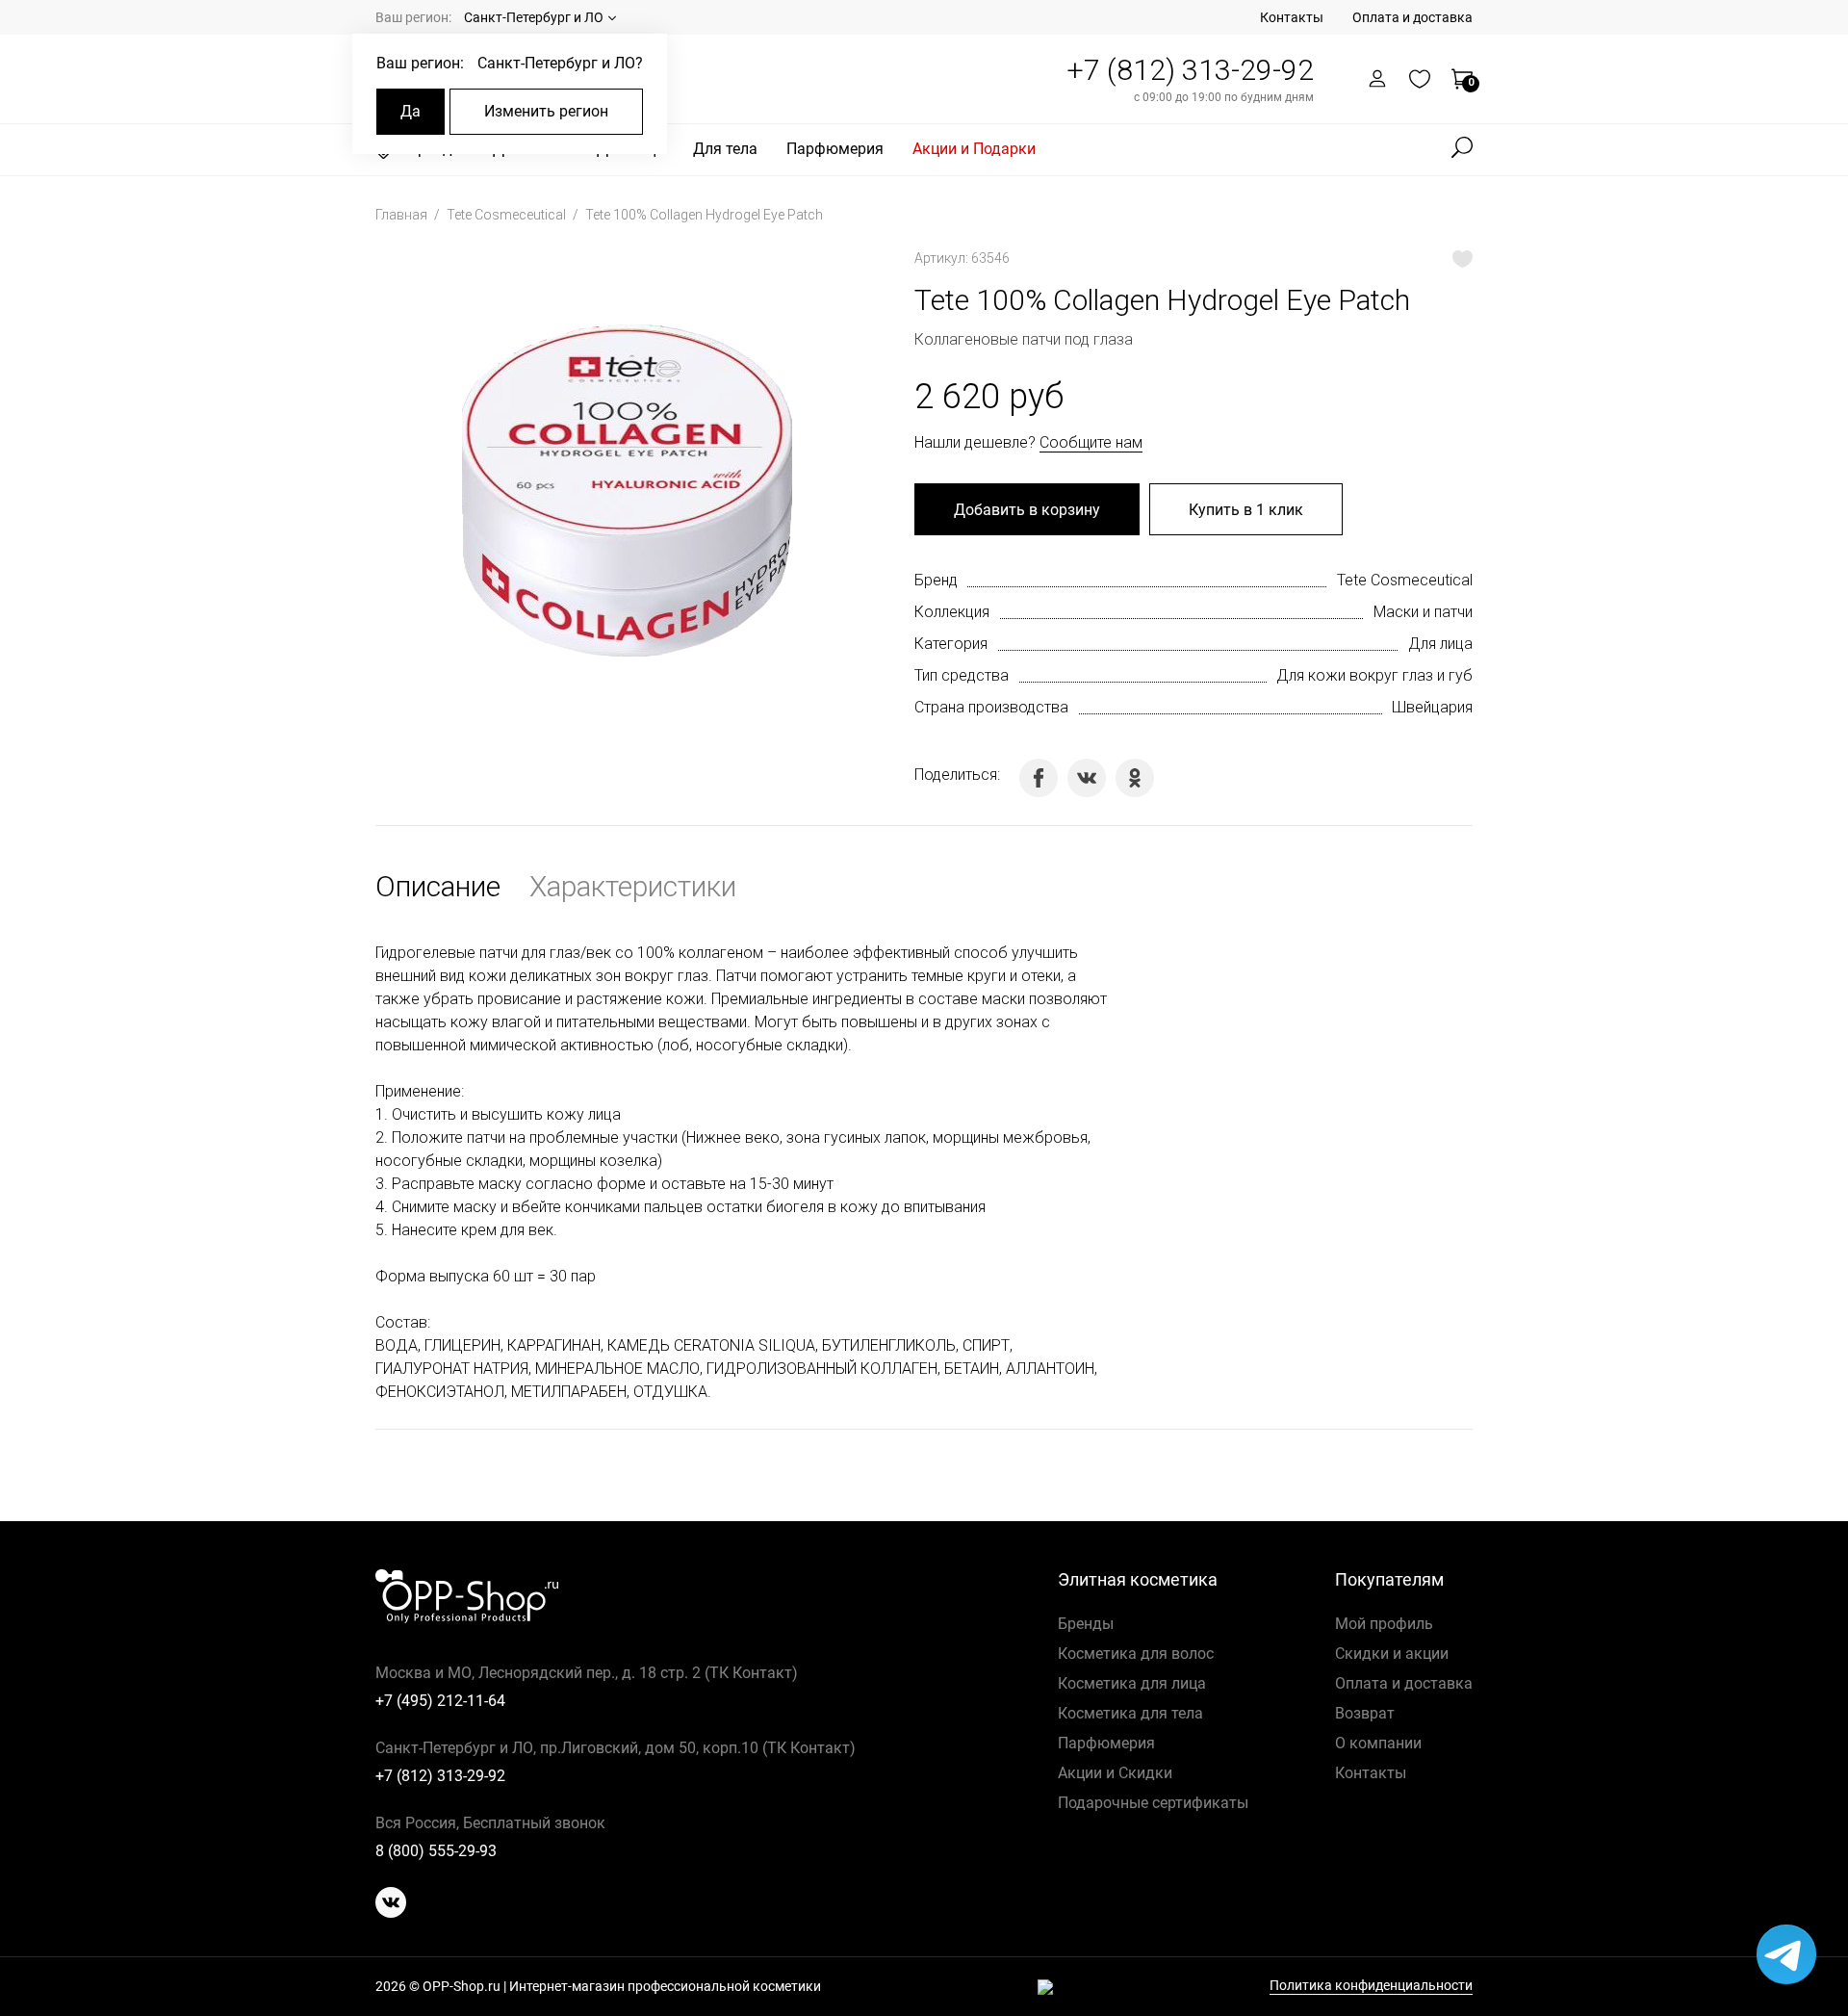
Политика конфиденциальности (1371, 1986)
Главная (403, 215)
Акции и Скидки (1115, 1773)
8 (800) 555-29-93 (436, 1851)
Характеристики (633, 886)
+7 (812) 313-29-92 (1190, 70)
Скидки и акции (1392, 1654)
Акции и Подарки (974, 149)
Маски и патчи (1423, 612)
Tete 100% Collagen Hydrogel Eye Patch (704, 215)
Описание (438, 886)
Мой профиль (1384, 1624)
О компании (1378, 1743)
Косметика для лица (1132, 1683)
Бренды (1086, 1624)
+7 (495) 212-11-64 (440, 1701)
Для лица (1440, 644)
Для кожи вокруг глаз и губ (1374, 675)
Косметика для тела (1130, 1713)
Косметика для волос (1136, 1654)
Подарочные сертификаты (1153, 1803)
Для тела (725, 149)
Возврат (1365, 1713)
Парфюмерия (835, 149)
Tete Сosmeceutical (508, 215)
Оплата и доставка (1412, 17)
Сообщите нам (1091, 442)
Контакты (1292, 17)
